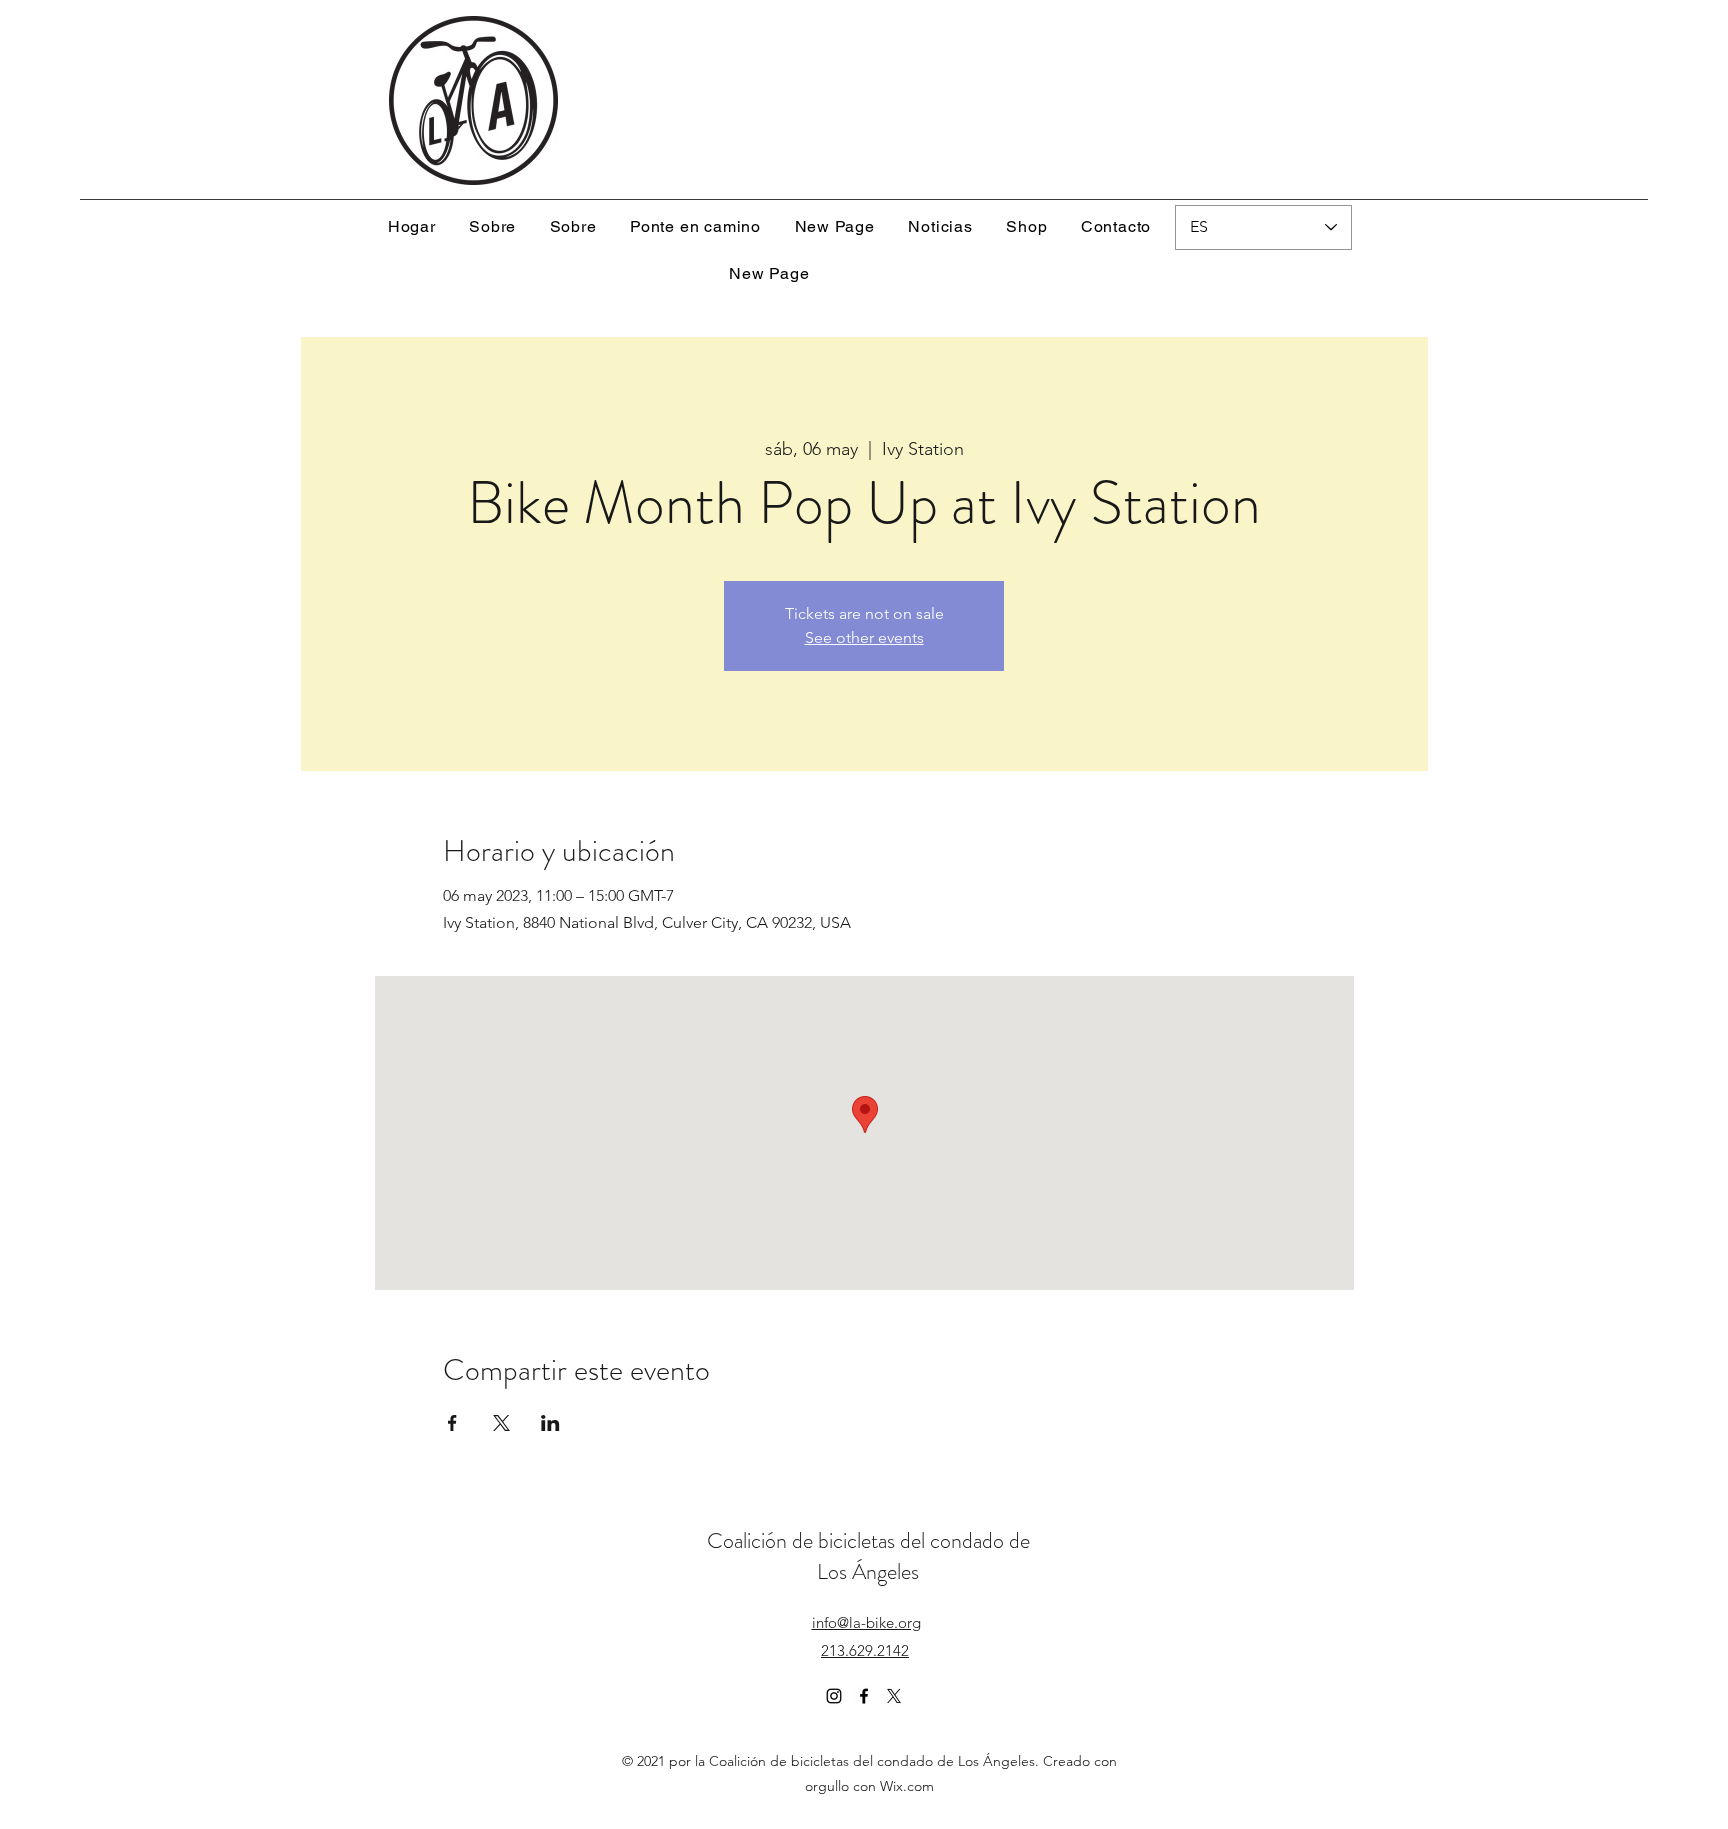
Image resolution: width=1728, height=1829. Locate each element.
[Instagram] (834, 1696)
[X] (894, 1696)
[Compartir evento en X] (501, 1423)
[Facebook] (864, 1696)
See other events (864, 637)
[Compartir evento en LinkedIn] (550, 1423)
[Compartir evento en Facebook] (452, 1423)
